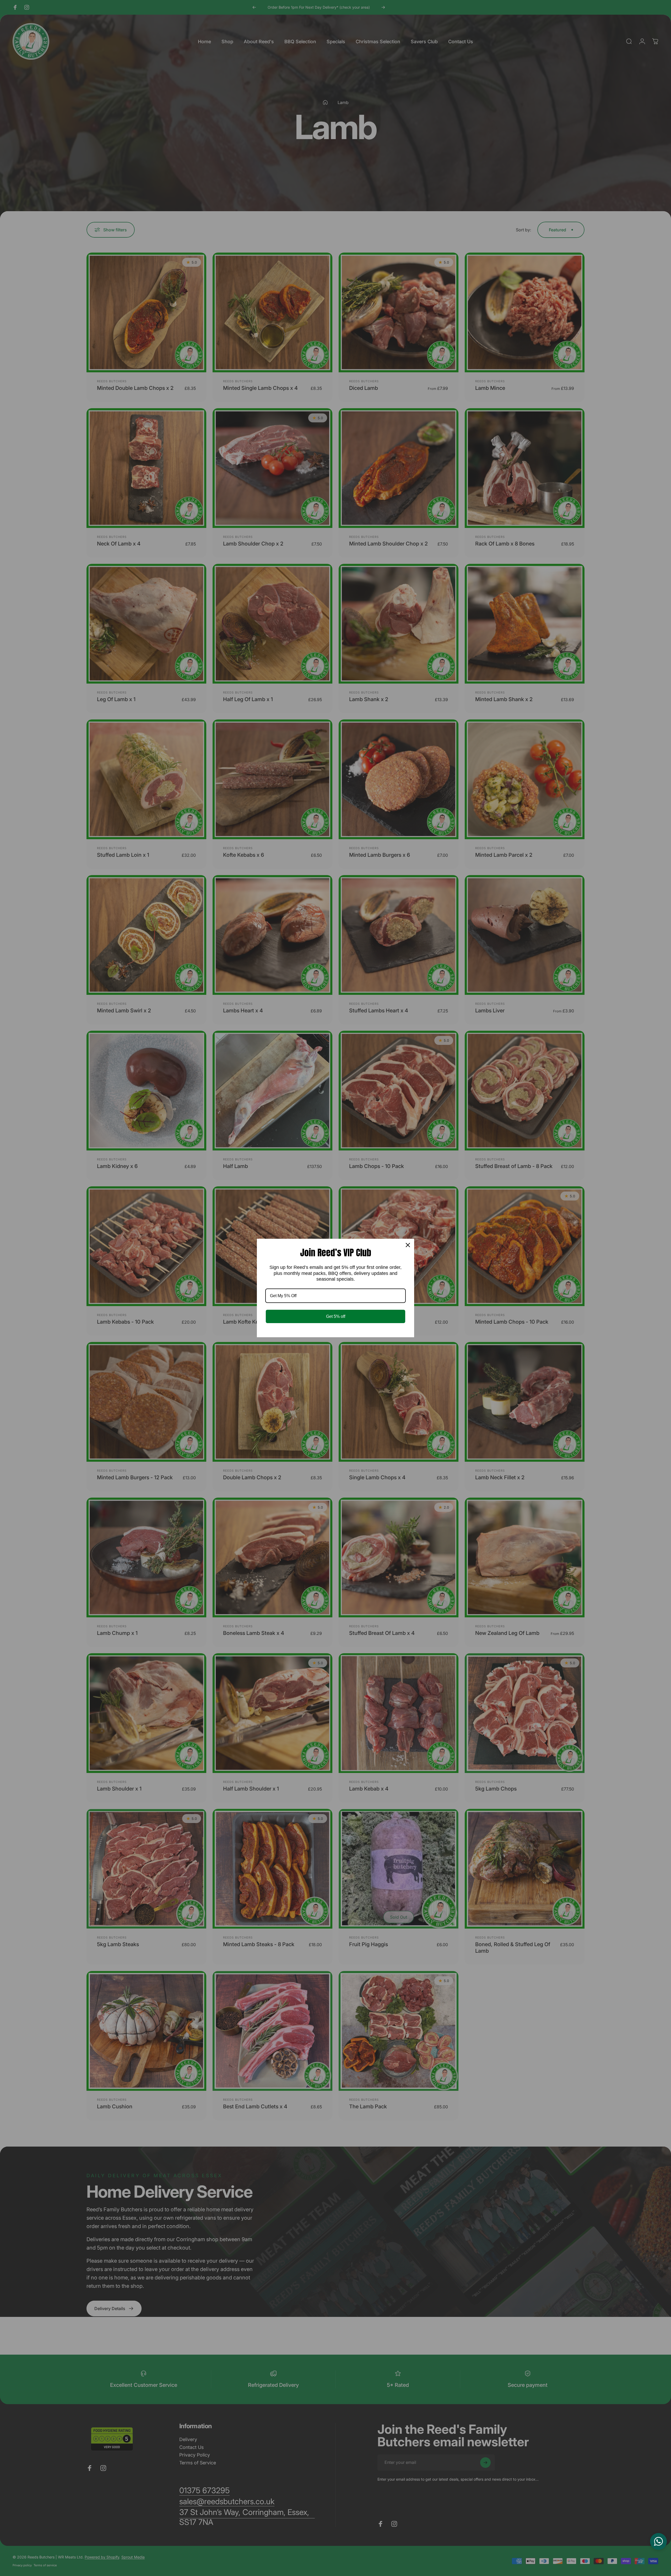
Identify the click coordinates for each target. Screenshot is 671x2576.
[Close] (408, 1245)
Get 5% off (336, 1316)
